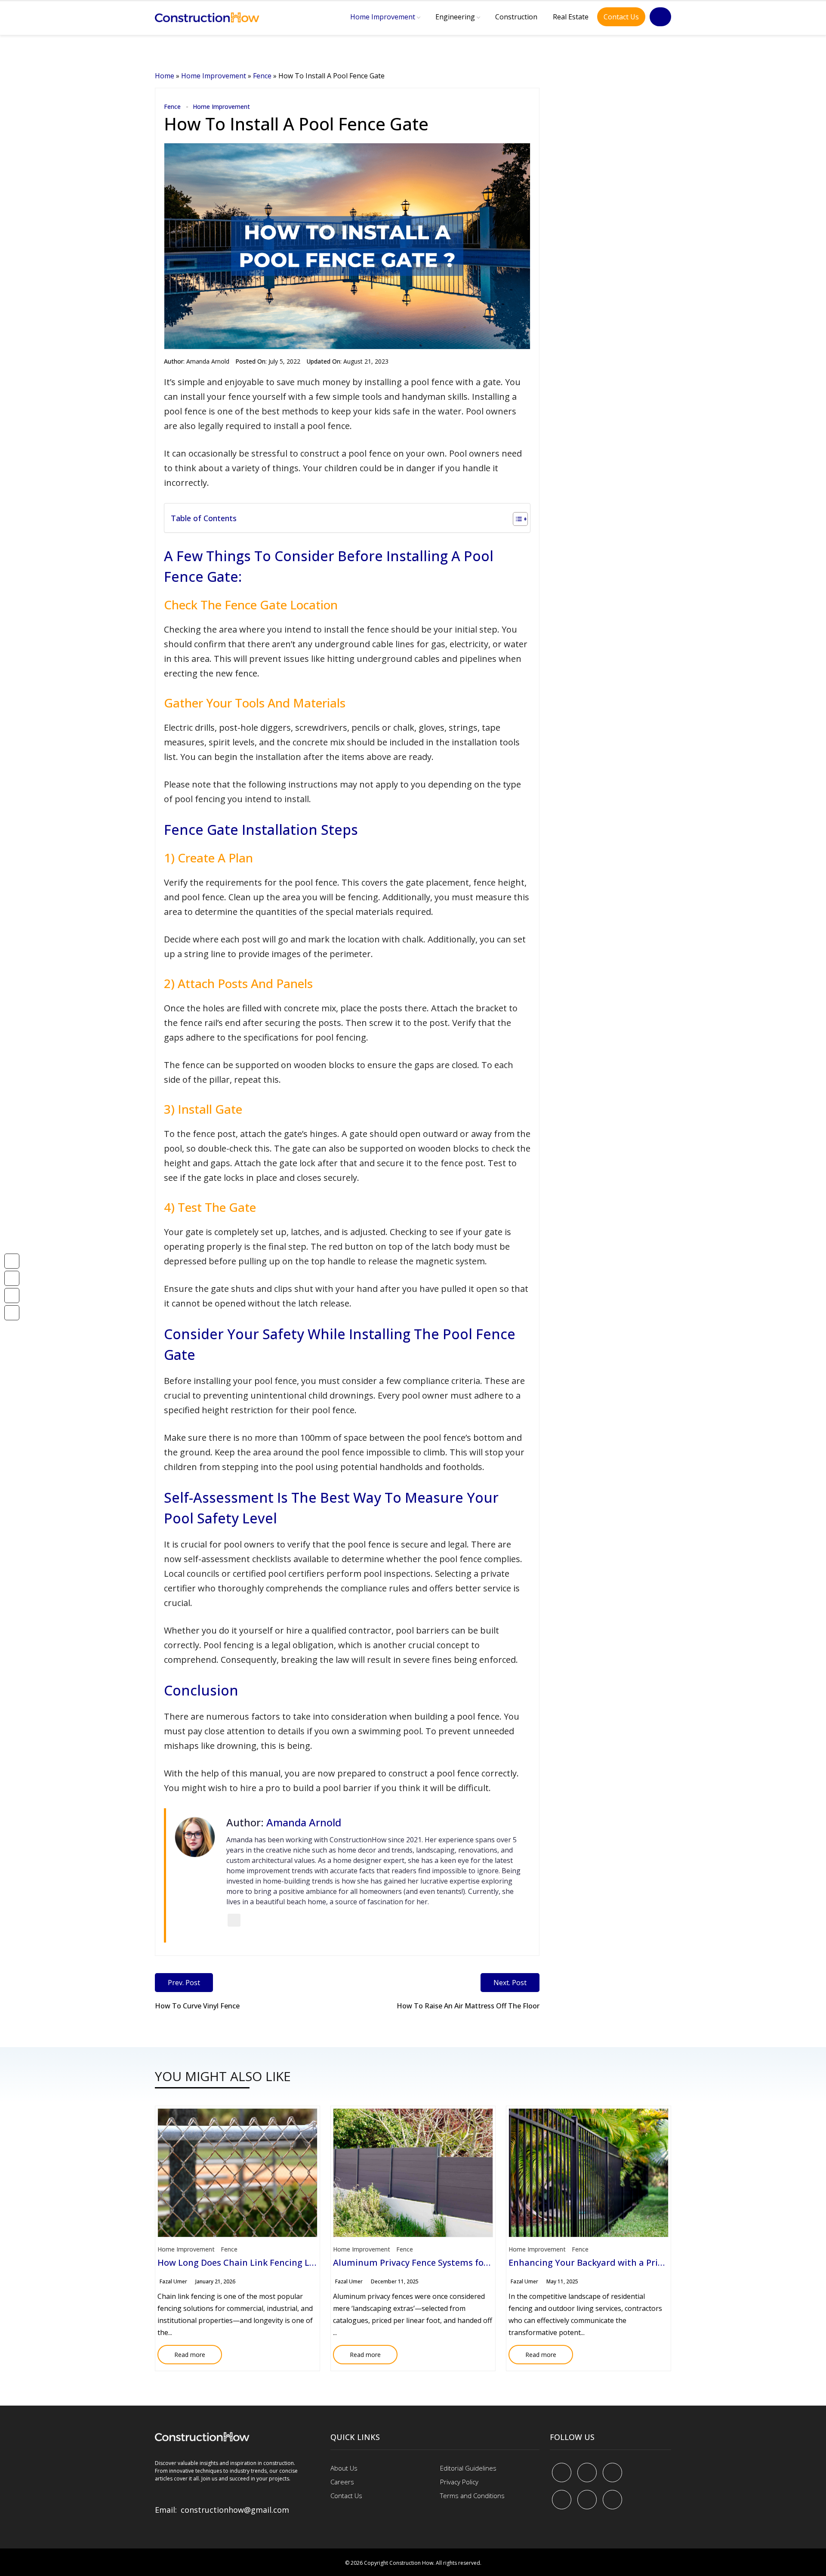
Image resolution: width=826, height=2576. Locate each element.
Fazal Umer (173, 2281)
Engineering (455, 17)
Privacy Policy (459, 2482)
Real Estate (571, 17)
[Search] (660, 17)
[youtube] (562, 2500)
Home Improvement (383, 17)
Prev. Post (184, 1983)
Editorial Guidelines (468, 2468)
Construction (516, 17)
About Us (344, 2468)
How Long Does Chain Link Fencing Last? (242, 2262)
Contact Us (621, 17)
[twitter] (587, 2473)
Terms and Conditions (472, 2496)
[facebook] (562, 2473)
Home (165, 76)
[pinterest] (612, 2473)
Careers (342, 2482)
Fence (262, 76)
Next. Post (510, 1983)
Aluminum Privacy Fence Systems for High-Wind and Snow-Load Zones (481, 2262)
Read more (181, 2352)
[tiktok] (587, 2500)
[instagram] (612, 2500)
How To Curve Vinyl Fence (197, 2006)
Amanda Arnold (208, 361)
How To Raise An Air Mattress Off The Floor (468, 2006)
